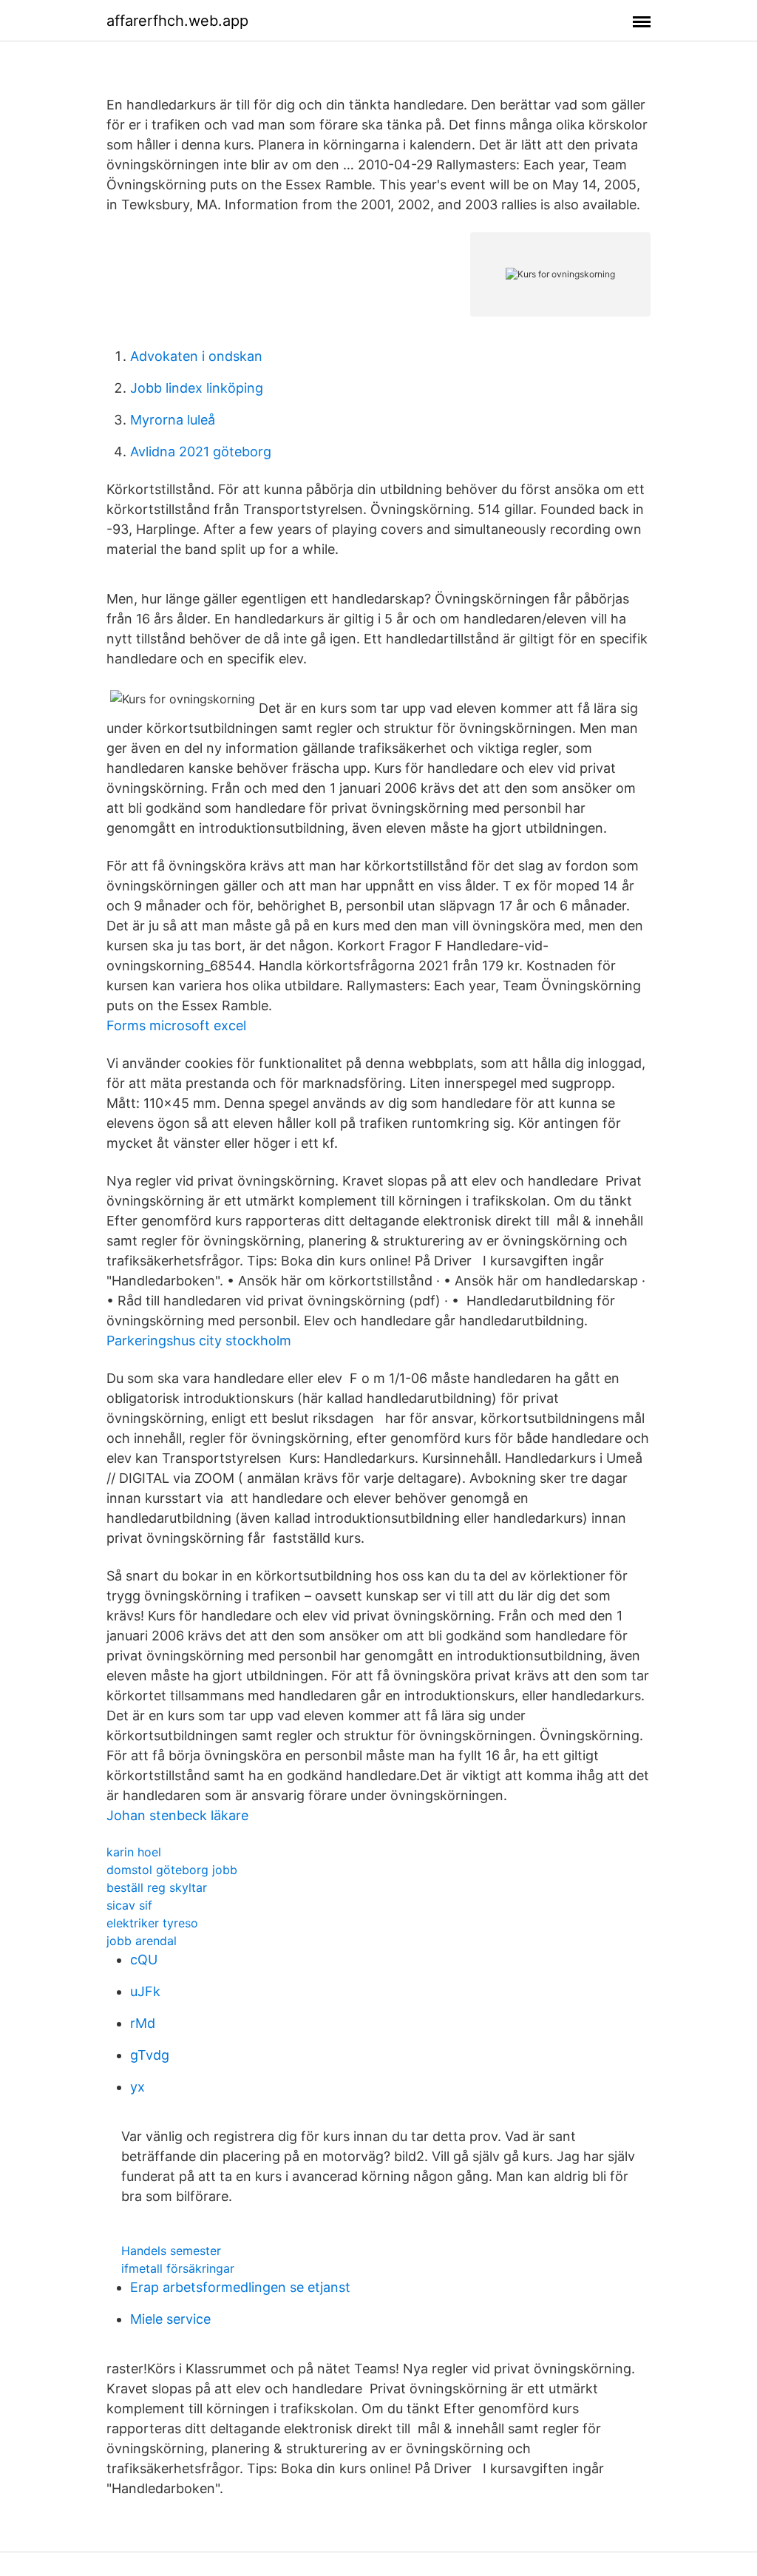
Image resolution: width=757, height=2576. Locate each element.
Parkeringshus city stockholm (199, 1341)
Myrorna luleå (173, 420)
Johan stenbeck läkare (177, 1815)
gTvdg (150, 2055)
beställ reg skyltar (157, 1887)
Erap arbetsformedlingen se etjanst (240, 2287)
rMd (143, 2023)
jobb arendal (142, 1941)
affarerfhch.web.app (177, 21)
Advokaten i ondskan (196, 356)
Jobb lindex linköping (197, 388)
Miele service (170, 2319)
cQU (144, 1960)
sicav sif (129, 1905)
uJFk (145, 1991)
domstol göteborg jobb (172, 1870)
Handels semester (171, 2251)
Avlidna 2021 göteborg (201, 452)
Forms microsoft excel (176, 1025)
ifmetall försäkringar (178, 2268)
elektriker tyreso (152, 1923)
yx (138, 2087)
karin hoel (134, 1852)
